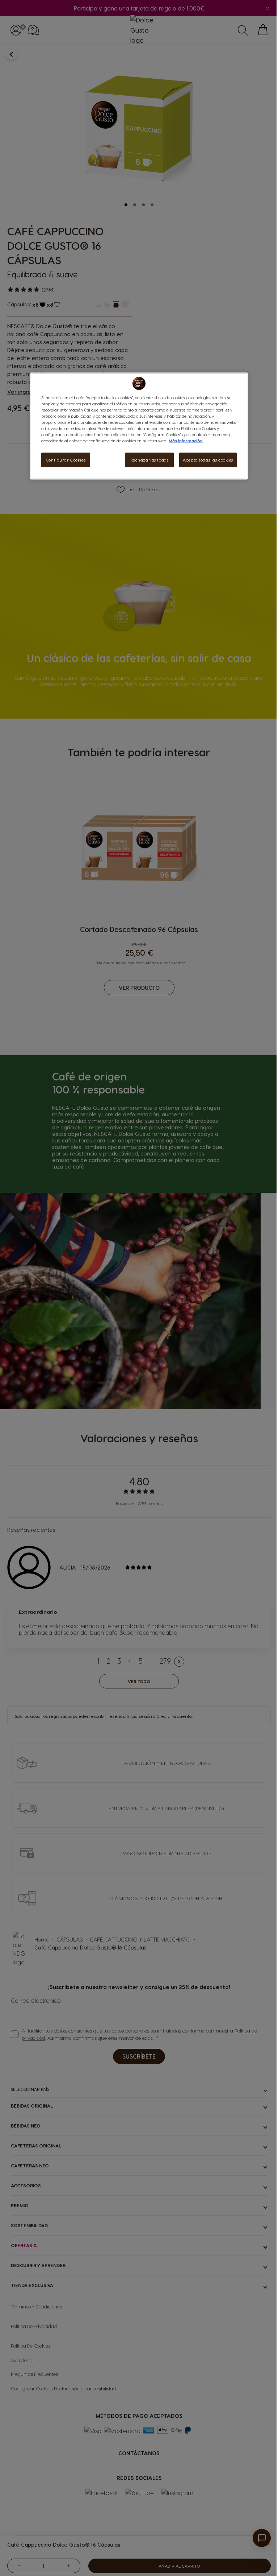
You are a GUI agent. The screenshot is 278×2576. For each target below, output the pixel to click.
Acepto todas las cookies (208, 460)
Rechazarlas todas (149, 460)
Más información (186, 441)
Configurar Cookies (66, 460)
